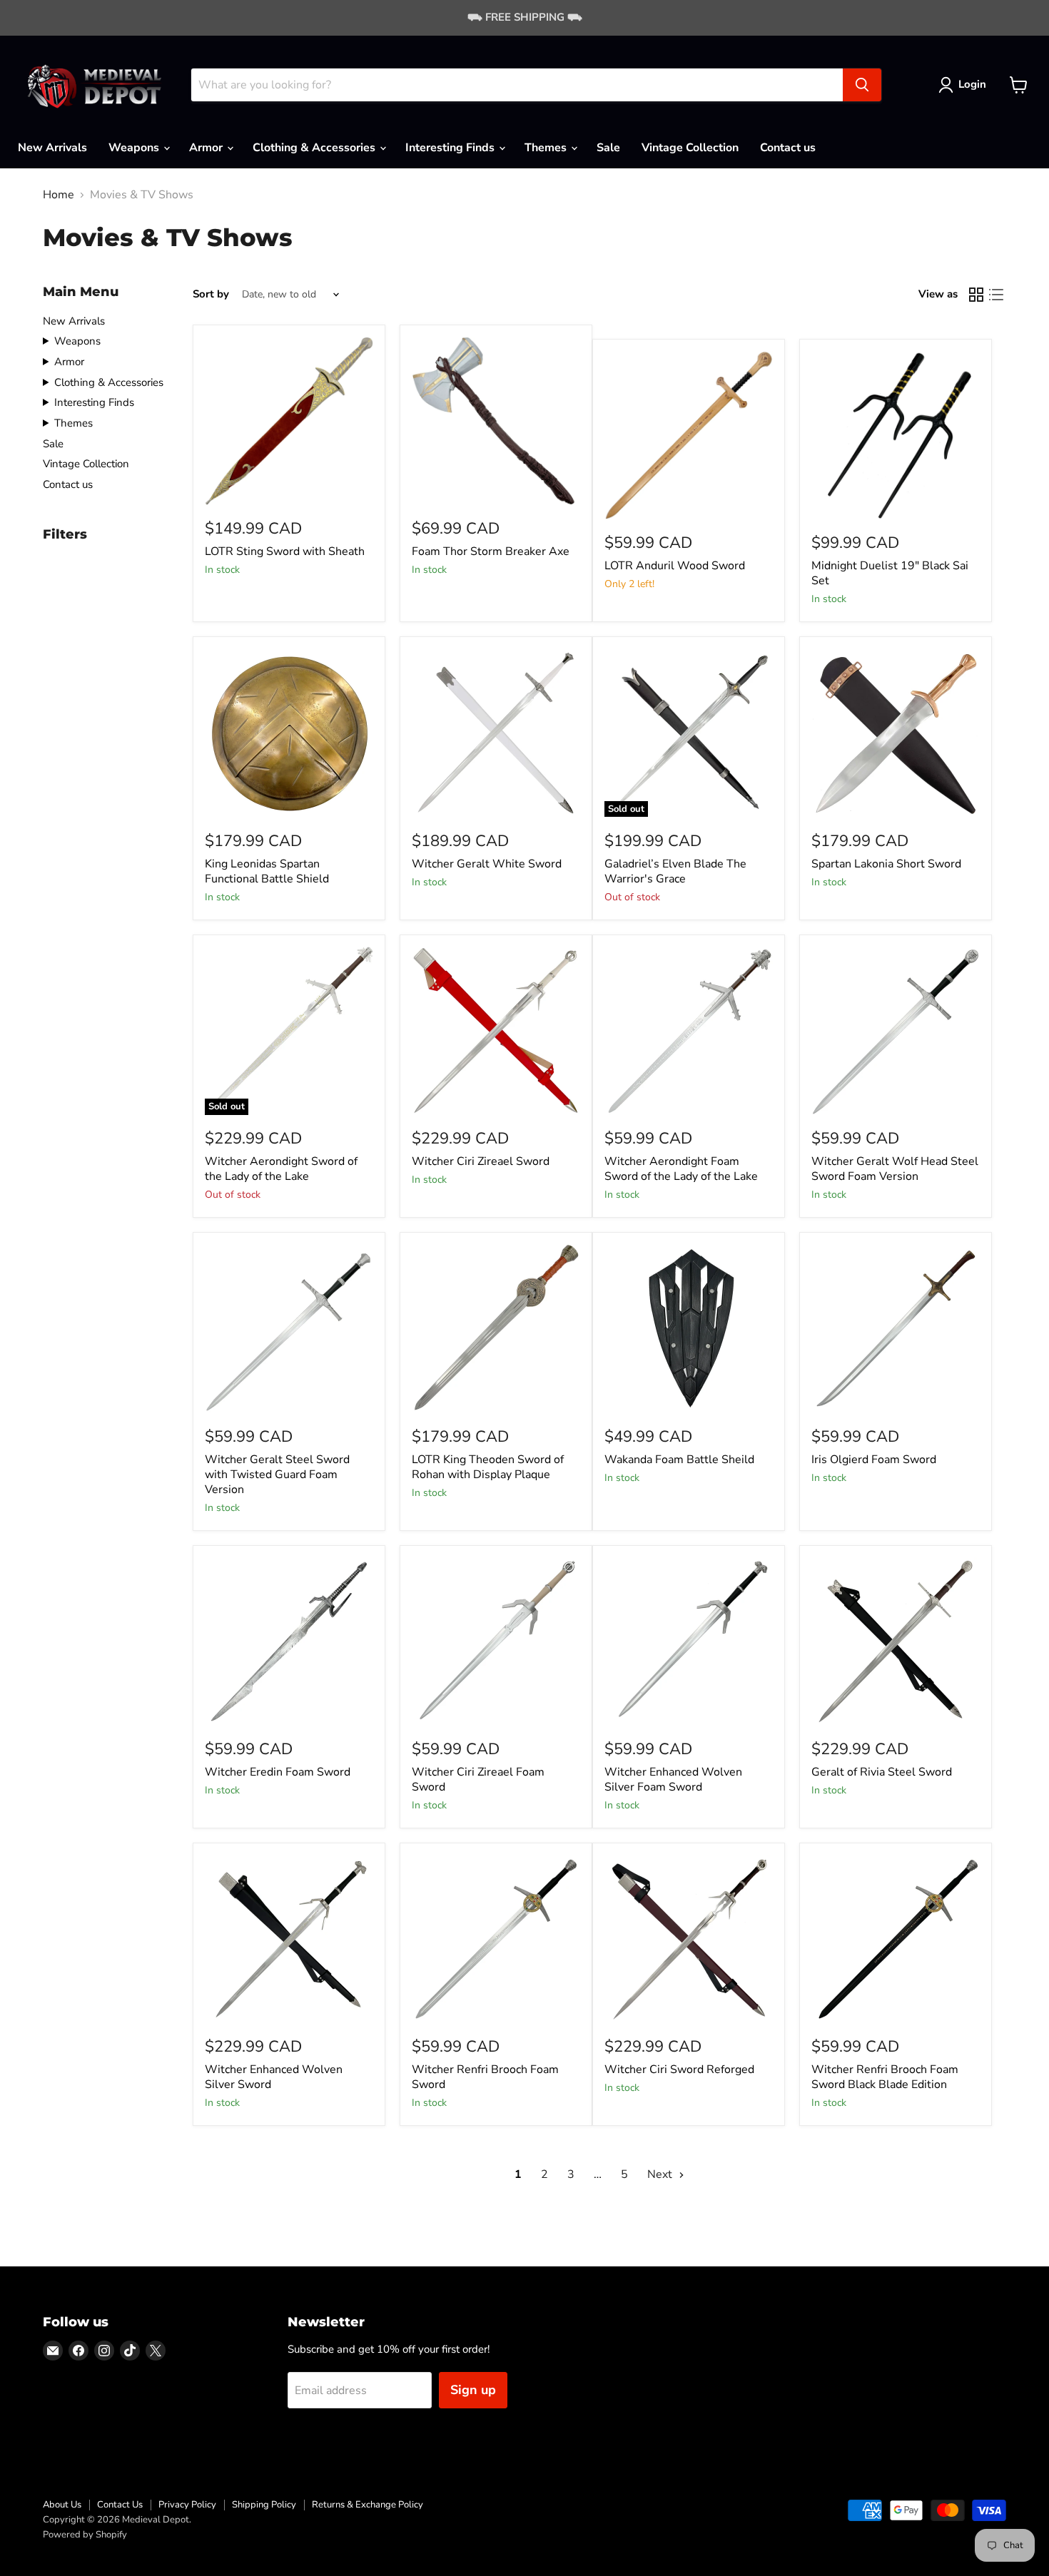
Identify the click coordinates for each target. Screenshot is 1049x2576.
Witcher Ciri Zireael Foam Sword (478, 1780)
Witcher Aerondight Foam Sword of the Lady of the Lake (681, 1169)
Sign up (473, 2390)
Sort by (211, 294)
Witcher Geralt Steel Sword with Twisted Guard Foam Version (277, 1475)
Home (59, 195)
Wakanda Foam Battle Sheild (679, 1460)
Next (661, 2174)
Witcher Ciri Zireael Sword (481, 1161)
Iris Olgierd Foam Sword (874, 1460)
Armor (207, 148)
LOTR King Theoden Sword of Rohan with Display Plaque (488, 1467)
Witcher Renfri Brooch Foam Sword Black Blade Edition (885, 2077)
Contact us (788, 148)
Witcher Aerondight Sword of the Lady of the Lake (281, 1169)
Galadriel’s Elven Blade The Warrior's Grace (675, 871)
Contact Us (120, 2505)
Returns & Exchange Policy (368, 2505)
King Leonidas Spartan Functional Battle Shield (267, 871)
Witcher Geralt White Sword (487, 864)
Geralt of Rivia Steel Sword (882, 1772)
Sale (608, 148)
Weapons (135, 148)
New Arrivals (52, 148)
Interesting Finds (451, 148)
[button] (965, 85)
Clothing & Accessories (315, 148)
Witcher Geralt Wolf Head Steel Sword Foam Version (895, 1169)
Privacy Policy (187, 2505)
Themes (547, 148)
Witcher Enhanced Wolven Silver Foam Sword (673, 1780)
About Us (62, 2505)
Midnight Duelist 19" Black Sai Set (890, 573)
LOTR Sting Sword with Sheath (285, 551)
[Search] (862, 85)
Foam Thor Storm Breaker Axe (491, 551)
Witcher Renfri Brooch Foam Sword (485, 2077)
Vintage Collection (690, 148)
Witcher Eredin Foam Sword (278, 1772)
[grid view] (976, 295)
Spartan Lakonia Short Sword (886, 864)
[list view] (996, 295)
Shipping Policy (264, 2505)
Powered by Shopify (85, 2535)
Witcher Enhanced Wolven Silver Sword (274, 2077)
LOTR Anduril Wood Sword (675, 566)
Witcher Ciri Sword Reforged (679, 2070)
